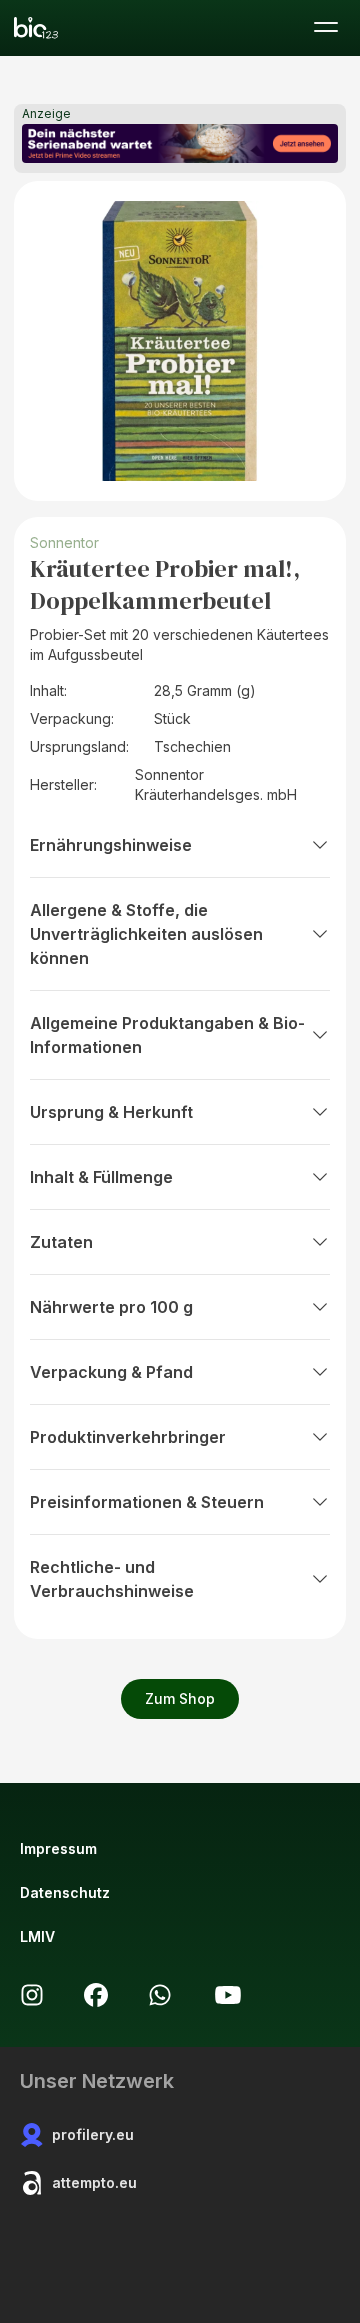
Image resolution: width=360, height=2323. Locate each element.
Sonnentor (64, 542)
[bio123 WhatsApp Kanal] (160, 1995)
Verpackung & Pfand (111, 1372)
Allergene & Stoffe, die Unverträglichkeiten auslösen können (146, 934)
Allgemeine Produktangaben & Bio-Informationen (167, 1035)
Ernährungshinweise (111, 845)
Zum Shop (180, 1698)
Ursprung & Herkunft (111, 1112)
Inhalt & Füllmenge (101, 1177)
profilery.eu (93, 2134)
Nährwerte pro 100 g (111, 1307)
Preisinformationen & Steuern (147, 1502)
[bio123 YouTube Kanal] (228, 1995)
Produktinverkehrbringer (128, 1437)
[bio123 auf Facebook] (96, 1995)
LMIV (37, 1936)
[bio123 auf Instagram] (32, 1995)
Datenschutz (65, 1892)
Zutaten (61, 1242)
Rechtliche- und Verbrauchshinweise (112, 1579)
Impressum (58, 1848)
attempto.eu (94, 2182)
